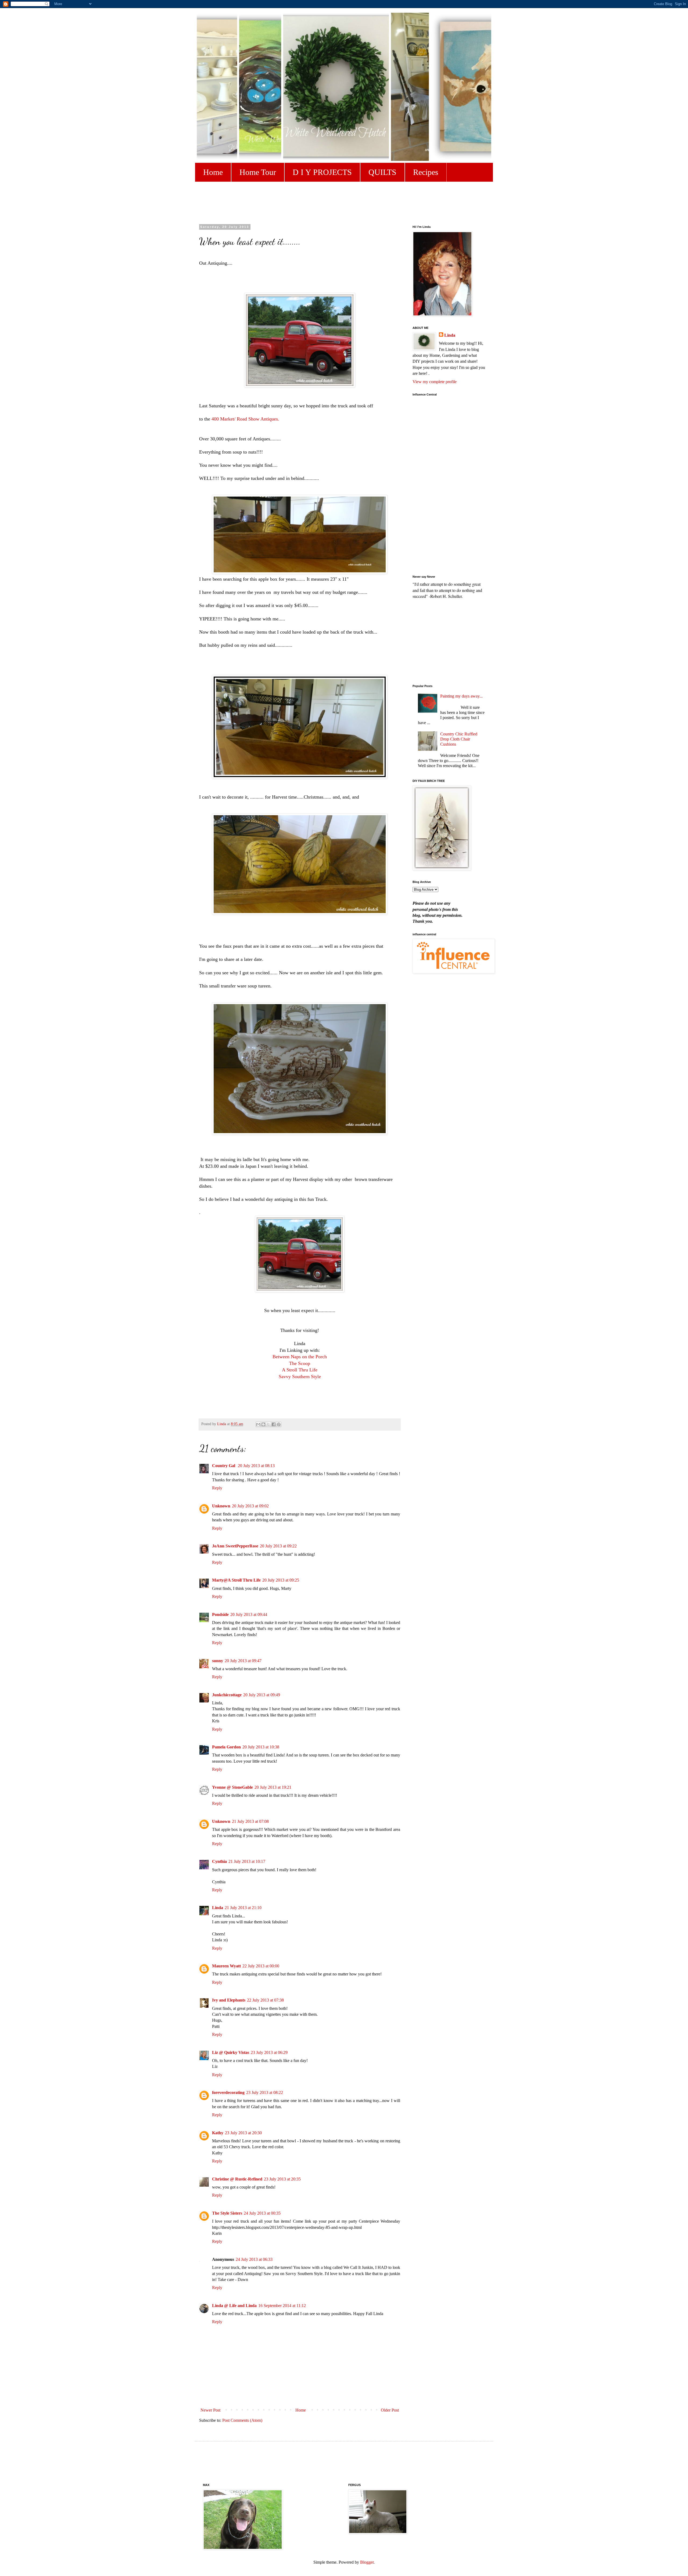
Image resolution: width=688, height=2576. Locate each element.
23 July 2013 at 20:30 (243, 2133)
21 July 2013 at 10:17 (247, 1861)
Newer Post (210, 2410)
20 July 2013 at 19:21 (273, 1787)
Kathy (218, 2133)
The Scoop (300, 1363)
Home (213, 172)
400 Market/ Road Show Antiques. (246, 419)
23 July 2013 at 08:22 (265, 2092)
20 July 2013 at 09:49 (262, 1695)
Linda (218, 1908)
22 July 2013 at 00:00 (261, 1966)
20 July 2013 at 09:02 (250, 1506)
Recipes (426, 172)
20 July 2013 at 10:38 (261, 1747)
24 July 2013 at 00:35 (262, 2213)
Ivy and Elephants (229, 2000)
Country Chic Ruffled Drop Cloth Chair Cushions (459, 739)
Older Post (390, 2410)
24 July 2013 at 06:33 (254, 2259)
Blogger (367, 2562)
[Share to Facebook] (274, 1424)
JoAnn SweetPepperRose (235, 1546)
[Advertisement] (333, 202)
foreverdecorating (228, 2092)
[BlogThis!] (263, 1424)
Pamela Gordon (226, 1747)
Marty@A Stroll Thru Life (236, 1580)
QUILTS (382, 172)
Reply (217, 1488)
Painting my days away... (461, 696)
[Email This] (258, 1424)
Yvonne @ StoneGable (232, 1787)
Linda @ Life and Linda (234, 2306)
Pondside (220, 1614)
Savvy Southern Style (300, 1377)
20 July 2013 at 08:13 (256, 1466)
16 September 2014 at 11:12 (282, 2306)
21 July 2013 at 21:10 (243, 1908)
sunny (218, 1661)
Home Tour (258, 172)
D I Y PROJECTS (322, 172)
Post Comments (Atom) (242, 2420)
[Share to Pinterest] (279, 1424)
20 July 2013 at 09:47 (243, 1661)
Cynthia (219, 1861)
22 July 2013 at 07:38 (265, 2000)
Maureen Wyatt (226, 1966)
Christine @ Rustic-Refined (237, 2179)
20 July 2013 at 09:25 (281, 1580)
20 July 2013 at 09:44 (249, 1614)
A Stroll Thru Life (300, 1370)
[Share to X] (268, 1424)
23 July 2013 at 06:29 (269, 2052)
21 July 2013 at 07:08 (250, 1821)
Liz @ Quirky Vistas (231, 2052)
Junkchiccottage (227, 1695)
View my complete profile (435, 382)
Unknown (221, 1506)
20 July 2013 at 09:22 (278, 1546)
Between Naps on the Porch (300, 1357)
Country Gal (224, 1466)
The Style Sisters (227, 2213)
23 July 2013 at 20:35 (282, 2179)
